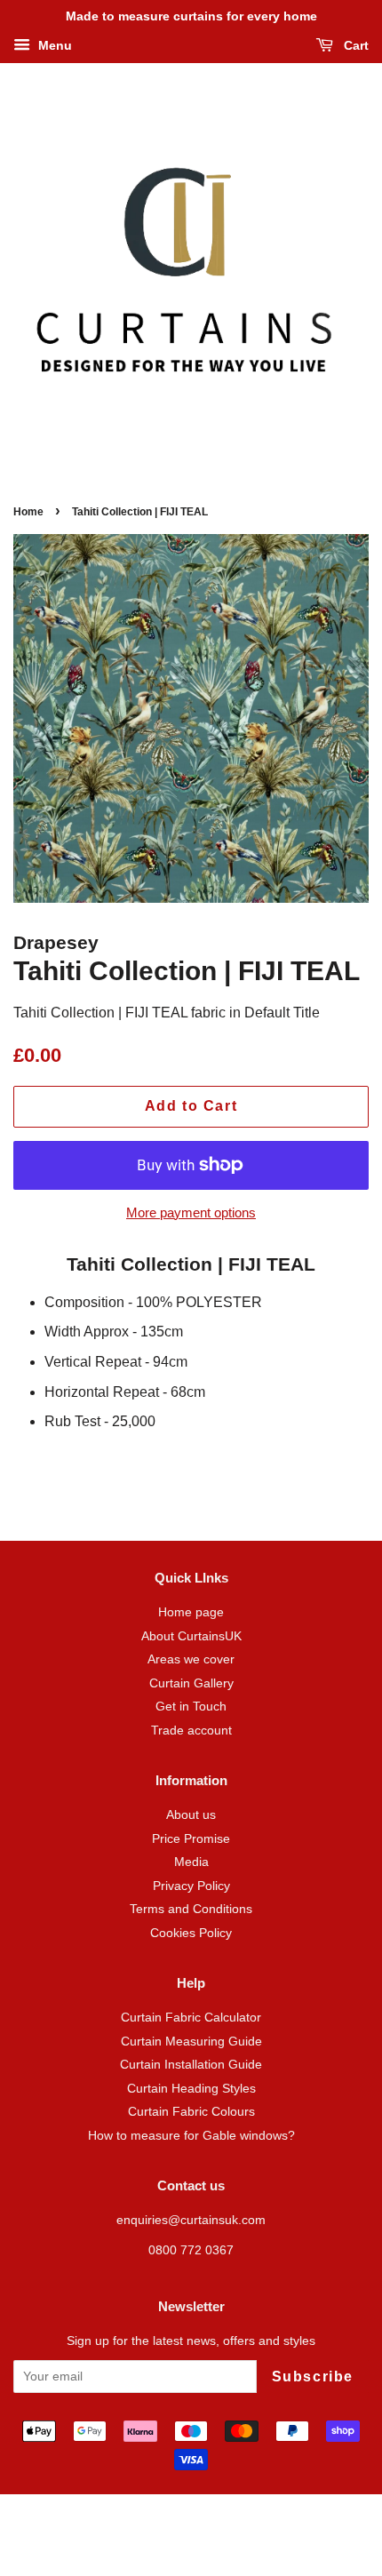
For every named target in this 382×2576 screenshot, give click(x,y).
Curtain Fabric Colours (191, 2112)
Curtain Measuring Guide (191, 2042)
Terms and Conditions (191, 1909)
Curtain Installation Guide (191, 2065)
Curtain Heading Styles (191, 2089)
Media (191, 1862)
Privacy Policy (191, 1886)
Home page (191, 1612)
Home (28, 512)
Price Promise (191, 1839)
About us (191, 1815)
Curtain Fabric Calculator (191, 2018)
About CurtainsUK (191, 1636)
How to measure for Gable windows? (191, 2136)
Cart (354, 45)
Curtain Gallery (191, 1683)
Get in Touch (191, 1707)
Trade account (191, 1731)
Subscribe (313, 2377)
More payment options (191, 1212)
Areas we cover (191, 1659)
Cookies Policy (191, 1933)
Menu (53, 45)
